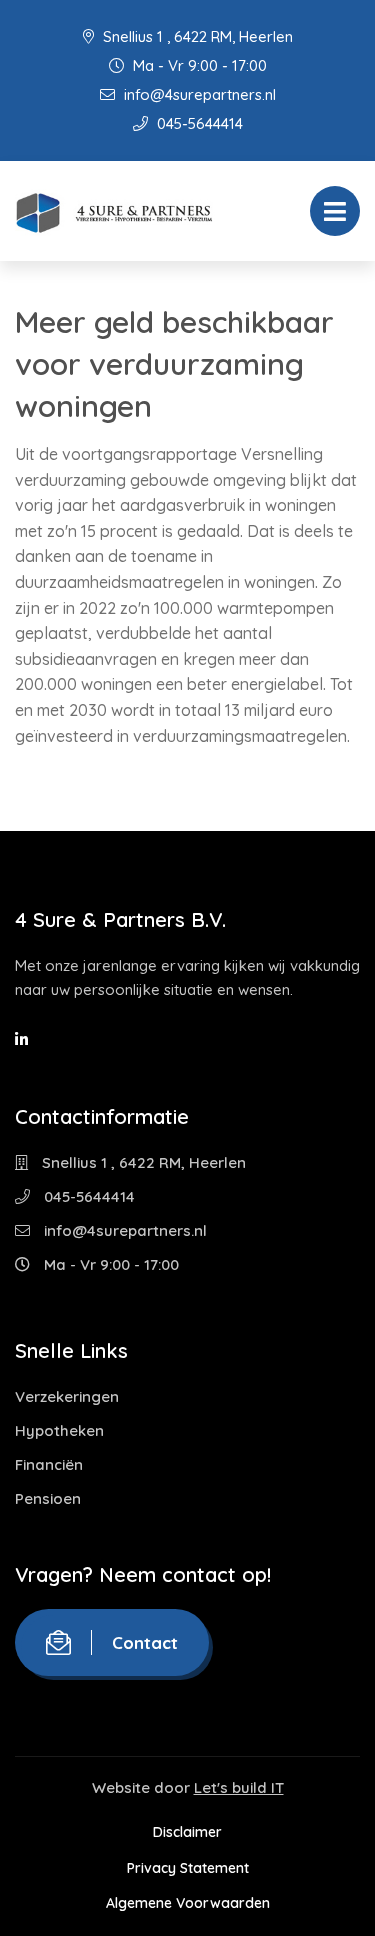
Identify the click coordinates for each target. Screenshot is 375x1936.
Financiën (49, 1464)
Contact (145, 1642)
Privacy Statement (188, 1868)
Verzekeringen (67, 1396)
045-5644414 (198, 123)
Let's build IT (239, 1787)
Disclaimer (187, 1832)
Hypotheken (59, 1430)
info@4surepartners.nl (198, 94)
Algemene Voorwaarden (188, 1903)
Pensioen (48, 1498)
